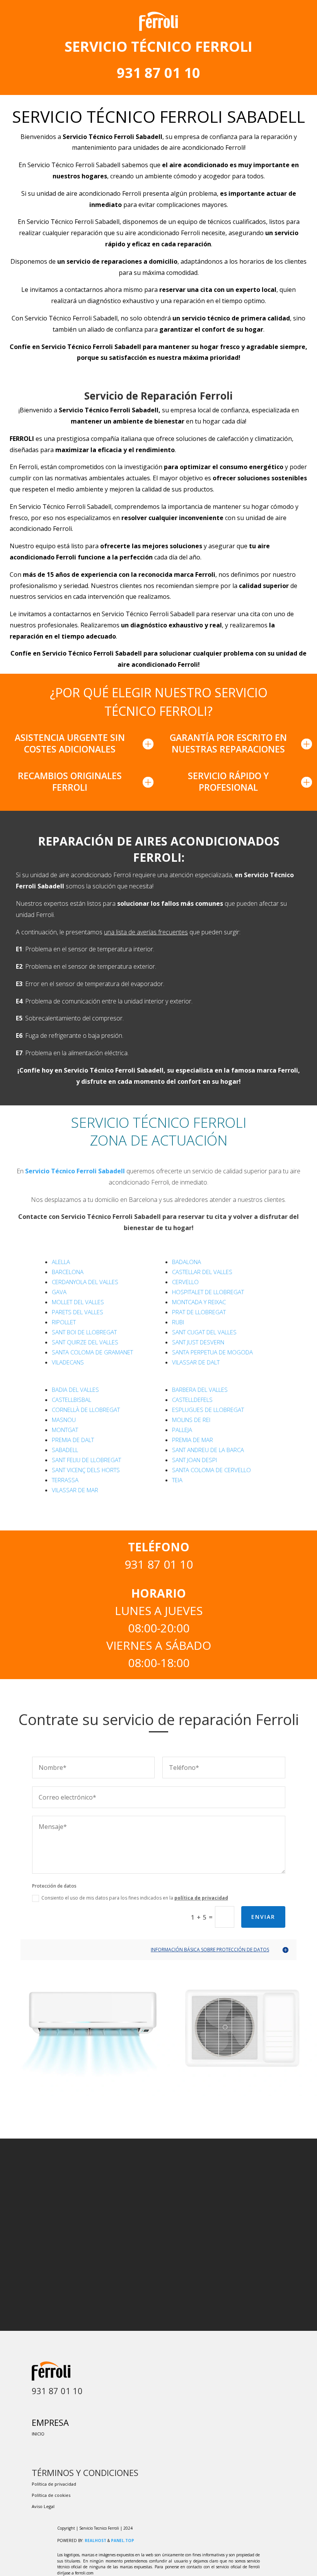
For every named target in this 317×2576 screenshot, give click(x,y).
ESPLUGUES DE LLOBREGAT (208, 1410)
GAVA (59, 1292)
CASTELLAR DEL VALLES (202, 1272)
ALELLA (61, 1262)
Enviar (263, 1917)
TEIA (177, 1480)
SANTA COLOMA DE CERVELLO (211, 1470)
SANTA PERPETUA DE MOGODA (212, 1352)
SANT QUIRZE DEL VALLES (85, 1342)
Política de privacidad (54, 2484)
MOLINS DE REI (191, 1420)
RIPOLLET (64, 1322)
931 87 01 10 (158, 73)
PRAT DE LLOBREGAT (199, 1312)
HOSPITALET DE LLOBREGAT (208, 1292)
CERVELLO (185, 1282)
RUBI (178, 1322)
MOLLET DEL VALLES (78, 1302)
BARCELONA (68, 1272)
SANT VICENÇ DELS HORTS (86, 1470)
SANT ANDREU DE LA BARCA (208, 1450)
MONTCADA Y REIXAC (199, 1302)
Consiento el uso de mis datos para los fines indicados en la (135, 1898)
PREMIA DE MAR (193, 1440)
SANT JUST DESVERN (198, 1342)
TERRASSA (65, 1480)
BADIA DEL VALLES (75, 1390)
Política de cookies (51, 2495)
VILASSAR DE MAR (75, 1490)
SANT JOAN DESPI (194, 1460)
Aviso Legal (43, 2506)
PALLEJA (182, 1430)
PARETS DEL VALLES (78, 1312)
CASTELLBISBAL (72, 1400)
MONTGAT (65, 1430)
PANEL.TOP (123, 2540)
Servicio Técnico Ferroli (75, 1171)
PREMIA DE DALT (73, 1440)
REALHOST (95, 2540)
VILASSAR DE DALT (196, 1362)
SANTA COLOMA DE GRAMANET (92, 1352)
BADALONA (187, 1262)
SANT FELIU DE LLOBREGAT (86, 1460)
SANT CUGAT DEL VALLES (204, 1332)
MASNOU (64, 1420)
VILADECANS (68, 1362)
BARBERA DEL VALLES (200, 1390)
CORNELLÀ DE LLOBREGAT (86, 1410)
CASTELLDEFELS (192, 1400)
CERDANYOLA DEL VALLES (85, 1282)
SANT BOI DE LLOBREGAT (84, 1332)
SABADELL (65, 1450)
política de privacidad (201, 1898)
